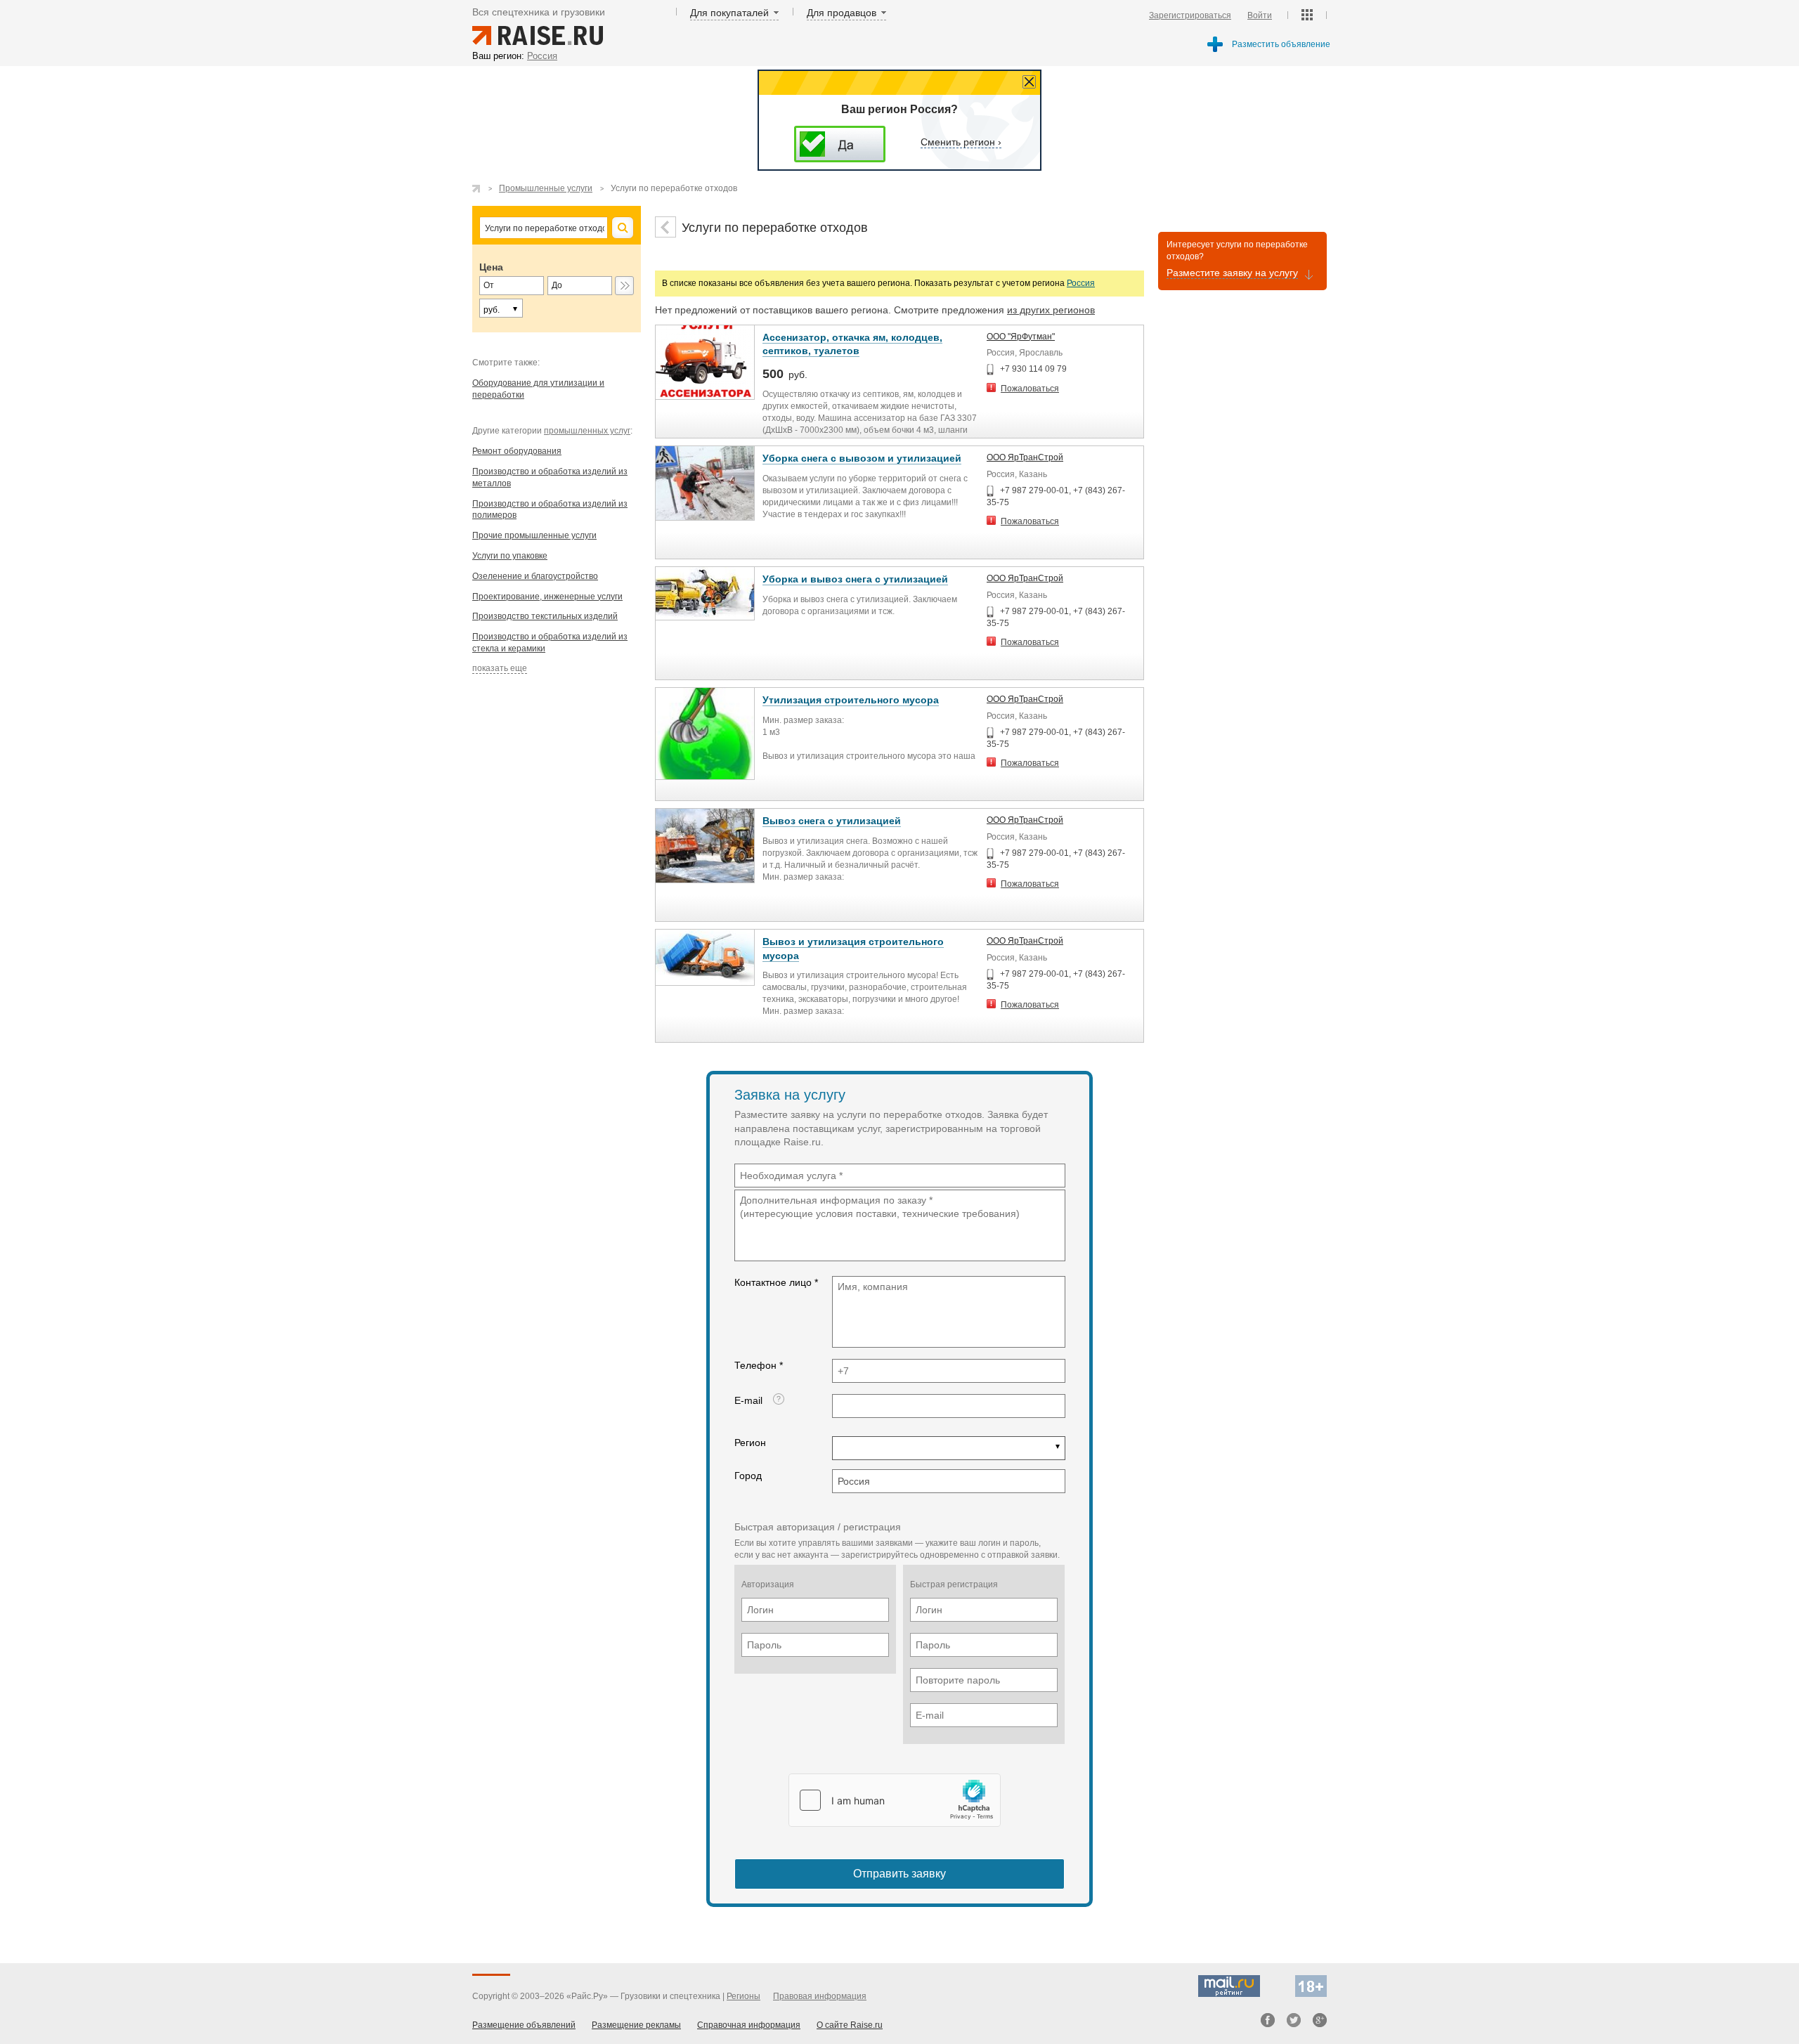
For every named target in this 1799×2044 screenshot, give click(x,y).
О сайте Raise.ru (850, 2025)
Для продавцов (842, 13)
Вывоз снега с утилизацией (832, 821)
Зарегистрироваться (1190, 15)
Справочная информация (749, 2025)
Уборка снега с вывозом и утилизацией (862, 458)
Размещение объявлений (524, 2025)
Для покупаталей (729, 13)
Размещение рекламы (636, 2025)
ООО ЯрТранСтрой (1025, 457)
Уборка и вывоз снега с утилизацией (855, 579)
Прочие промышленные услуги (534, 535)
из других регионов (1051, 310)
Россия (1081, 283)
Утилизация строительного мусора (851, 700)
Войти (1260, 15)
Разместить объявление (1281, 44)
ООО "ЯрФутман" (1021, 337)
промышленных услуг (587, 431)
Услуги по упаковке (510, 556)
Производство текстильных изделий (545, 616)
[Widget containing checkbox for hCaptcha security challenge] (895, 1800)
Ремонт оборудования (517, 451)
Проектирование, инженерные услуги (547, 597)
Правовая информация (820, 1996)
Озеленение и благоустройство (535, 576)
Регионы (743, 1996)
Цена (491, 267)
